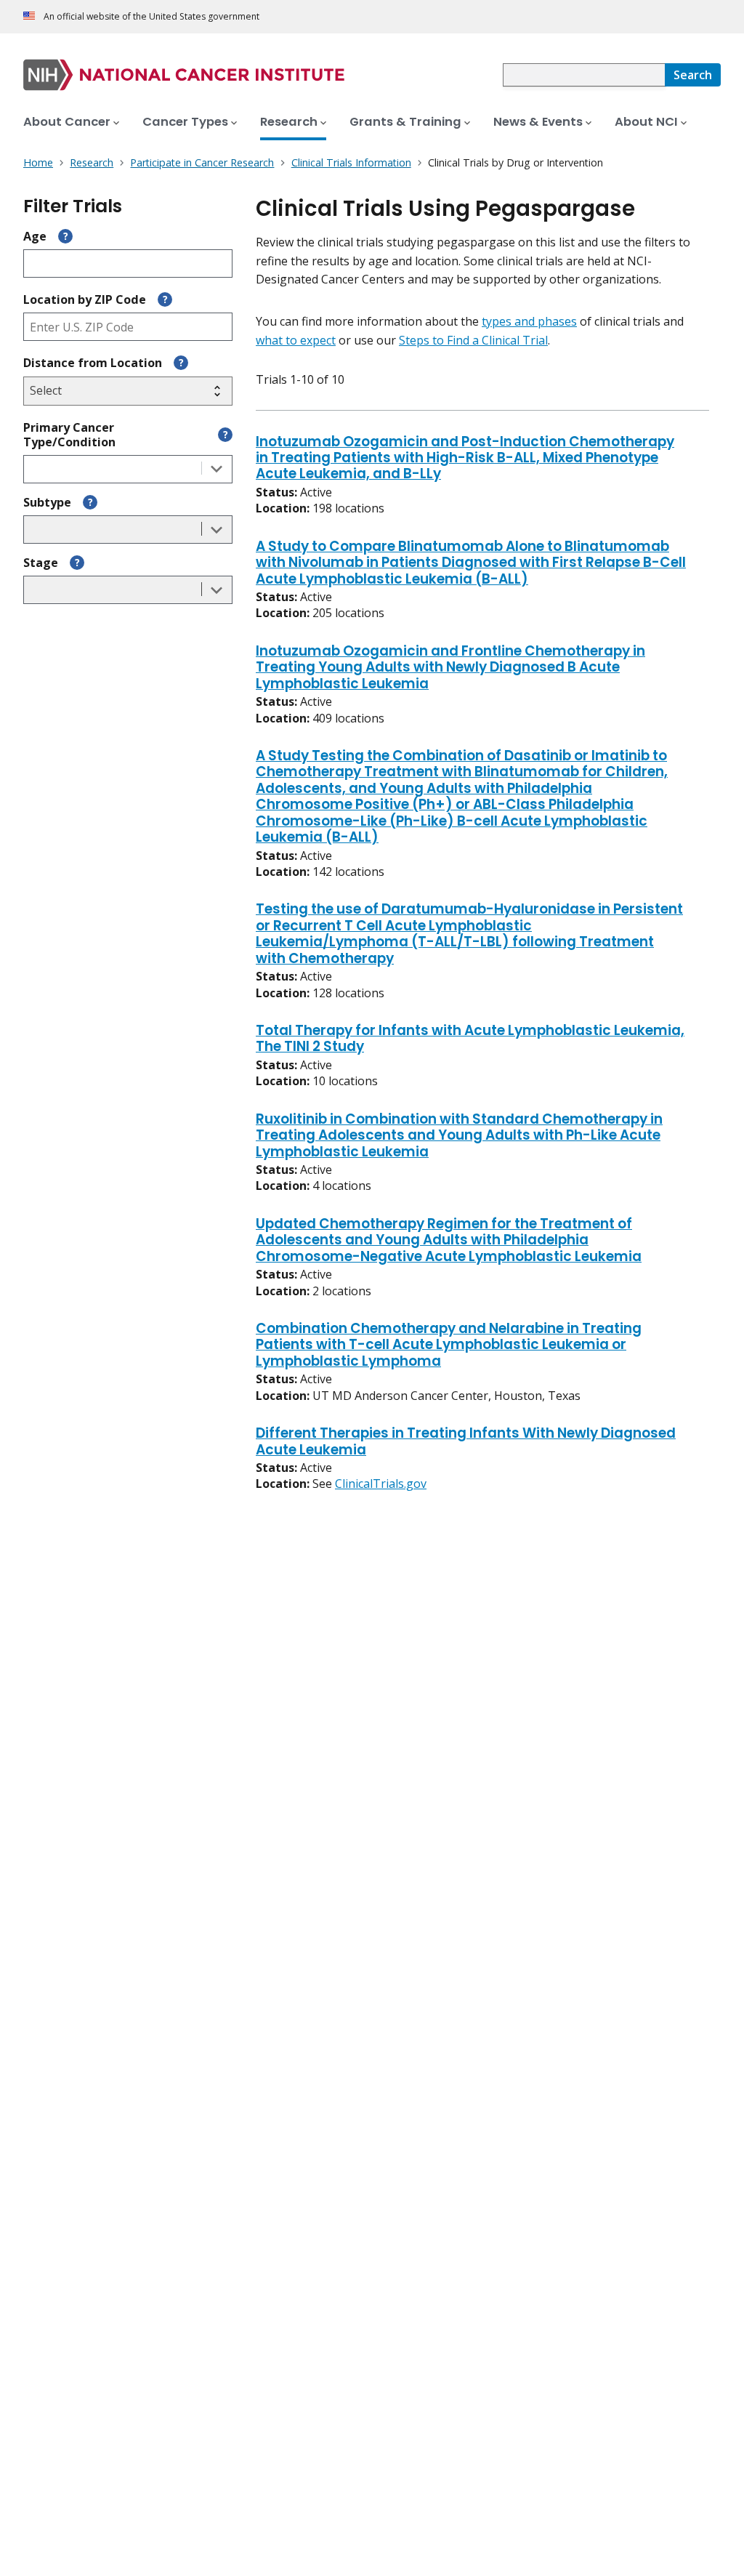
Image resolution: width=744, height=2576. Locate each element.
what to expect (296, 340)
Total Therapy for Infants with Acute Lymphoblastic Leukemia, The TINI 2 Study (470, 1039)
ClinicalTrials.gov (381, 1484)
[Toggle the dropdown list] (217, 469)
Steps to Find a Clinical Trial (473, 340)
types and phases (529, 321)
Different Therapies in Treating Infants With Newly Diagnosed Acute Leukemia (466, 1442)
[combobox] (584, 75)
